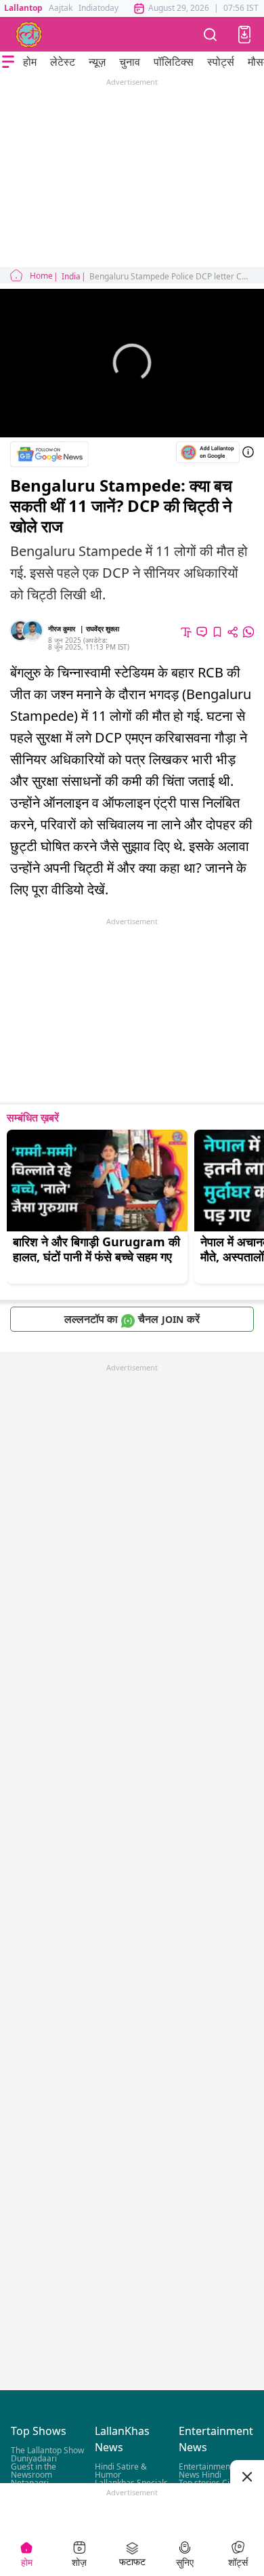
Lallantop (23, 8)
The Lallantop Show (47, 2451)
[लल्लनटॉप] (29, 35)
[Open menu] (8, 62)
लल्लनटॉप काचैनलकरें (132, 1319)
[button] (244, 35)
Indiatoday (98, 8)
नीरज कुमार (62, 629)
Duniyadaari (34, 2459)
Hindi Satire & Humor (121, 2471)
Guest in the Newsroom (34, 2471)
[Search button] (211, 34)
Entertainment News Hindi (206, 2471)
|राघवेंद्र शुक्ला (100, 629)
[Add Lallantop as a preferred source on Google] (208, 453)
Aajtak (61, 8)
